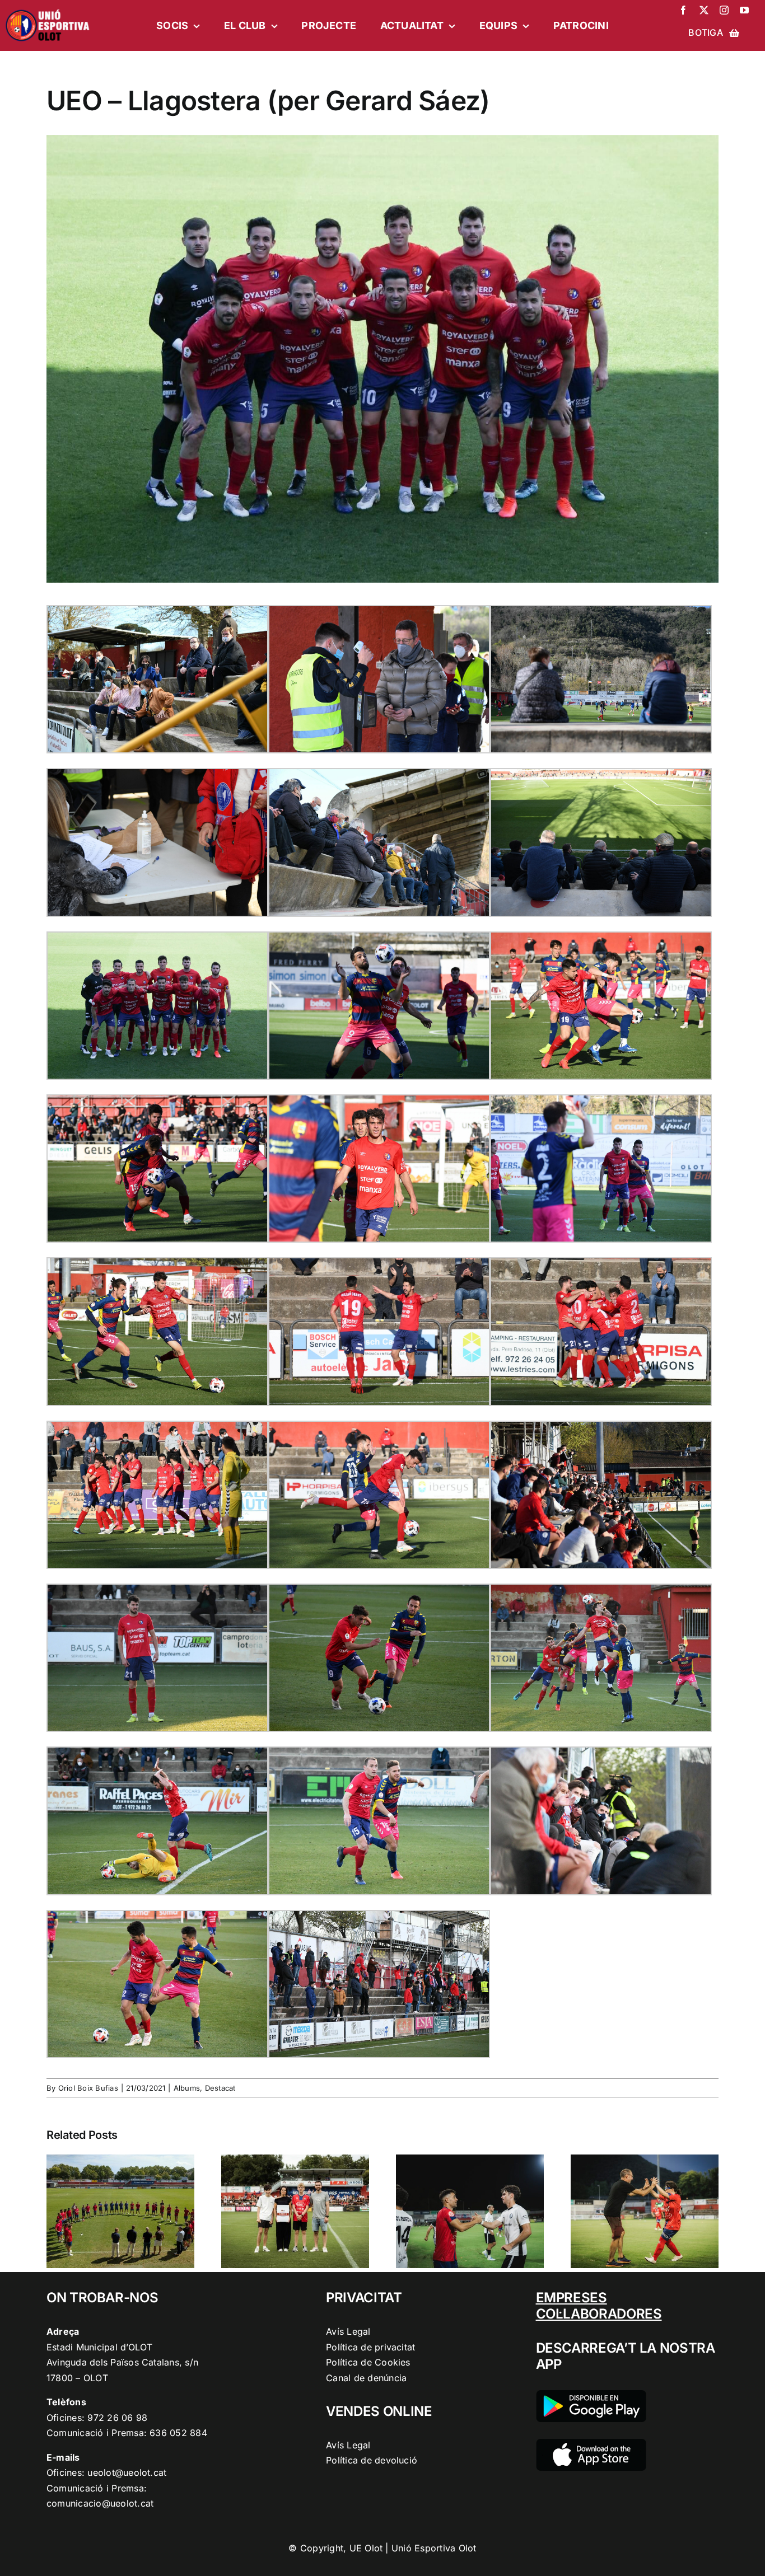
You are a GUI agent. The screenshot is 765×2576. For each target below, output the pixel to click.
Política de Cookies (368, 2362)
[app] (591, 2443)
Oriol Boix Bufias (88, 2088)
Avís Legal (348, 2331)
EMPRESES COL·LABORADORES (599, 2306)
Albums (187, 2088)
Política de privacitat (370, 2347)
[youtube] (744, 10)
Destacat (220, 2088)
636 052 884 (178, 2433)
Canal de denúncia (366, 2378)
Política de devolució (372, 2460)
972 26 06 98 (117, 2418)
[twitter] (704, 10)
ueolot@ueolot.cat (127, 2472)
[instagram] (724, 10)
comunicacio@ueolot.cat (100, 2503)
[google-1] (591, 2395)
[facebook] (683, 10)
